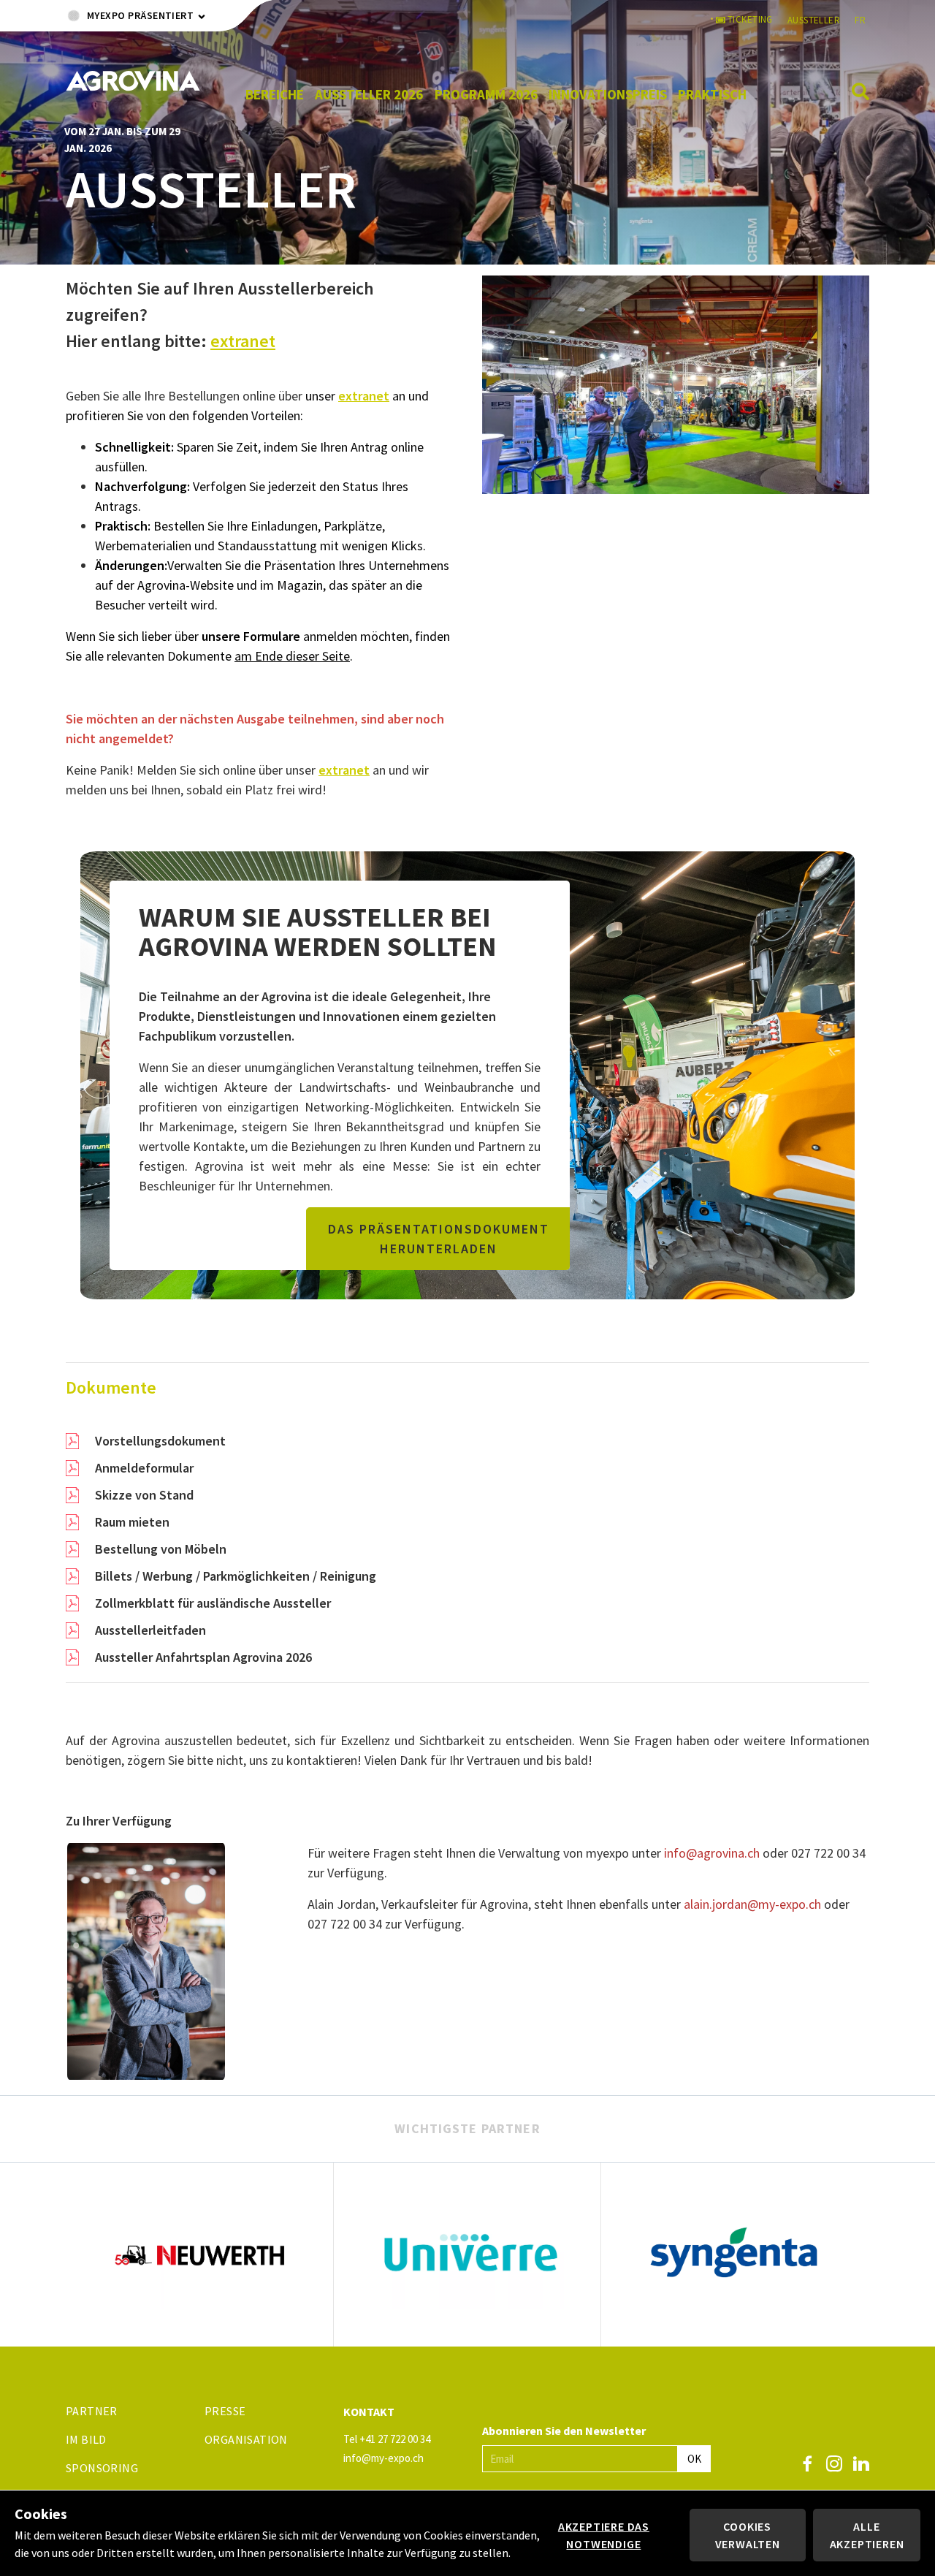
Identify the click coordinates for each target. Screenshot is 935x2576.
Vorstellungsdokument (160, 1441)
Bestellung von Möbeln (161, 1549)
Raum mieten (132, 1522)
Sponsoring (102, 2468)
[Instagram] (834, 2463)
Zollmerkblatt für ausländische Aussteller (213, 1603)
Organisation (246, 2439)
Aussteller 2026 (369, 95)
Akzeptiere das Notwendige (604, 2535)
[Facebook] (807, 2463)
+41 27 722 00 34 (395, 2439)
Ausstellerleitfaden (150, 1630)
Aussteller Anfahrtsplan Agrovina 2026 (203, 1657)
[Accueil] (133, 93)
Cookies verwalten (748, 2535)
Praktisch (712, 95)
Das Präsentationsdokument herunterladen (439, 1239)
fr (860, 20)
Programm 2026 (486, 95)
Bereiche (275, 95)
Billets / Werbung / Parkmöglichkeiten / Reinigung (236, 1576)
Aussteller (814, 20)
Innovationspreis (608, 95)
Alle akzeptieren (867, 2535)
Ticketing (749, 19)
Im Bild (86, 2439)
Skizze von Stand (144, 1495)
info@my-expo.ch (383, 2458)
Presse (225, 2411)
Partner (92, 2411)
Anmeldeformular (144, 1468)
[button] (145, 16)
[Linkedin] (861, 2463)
